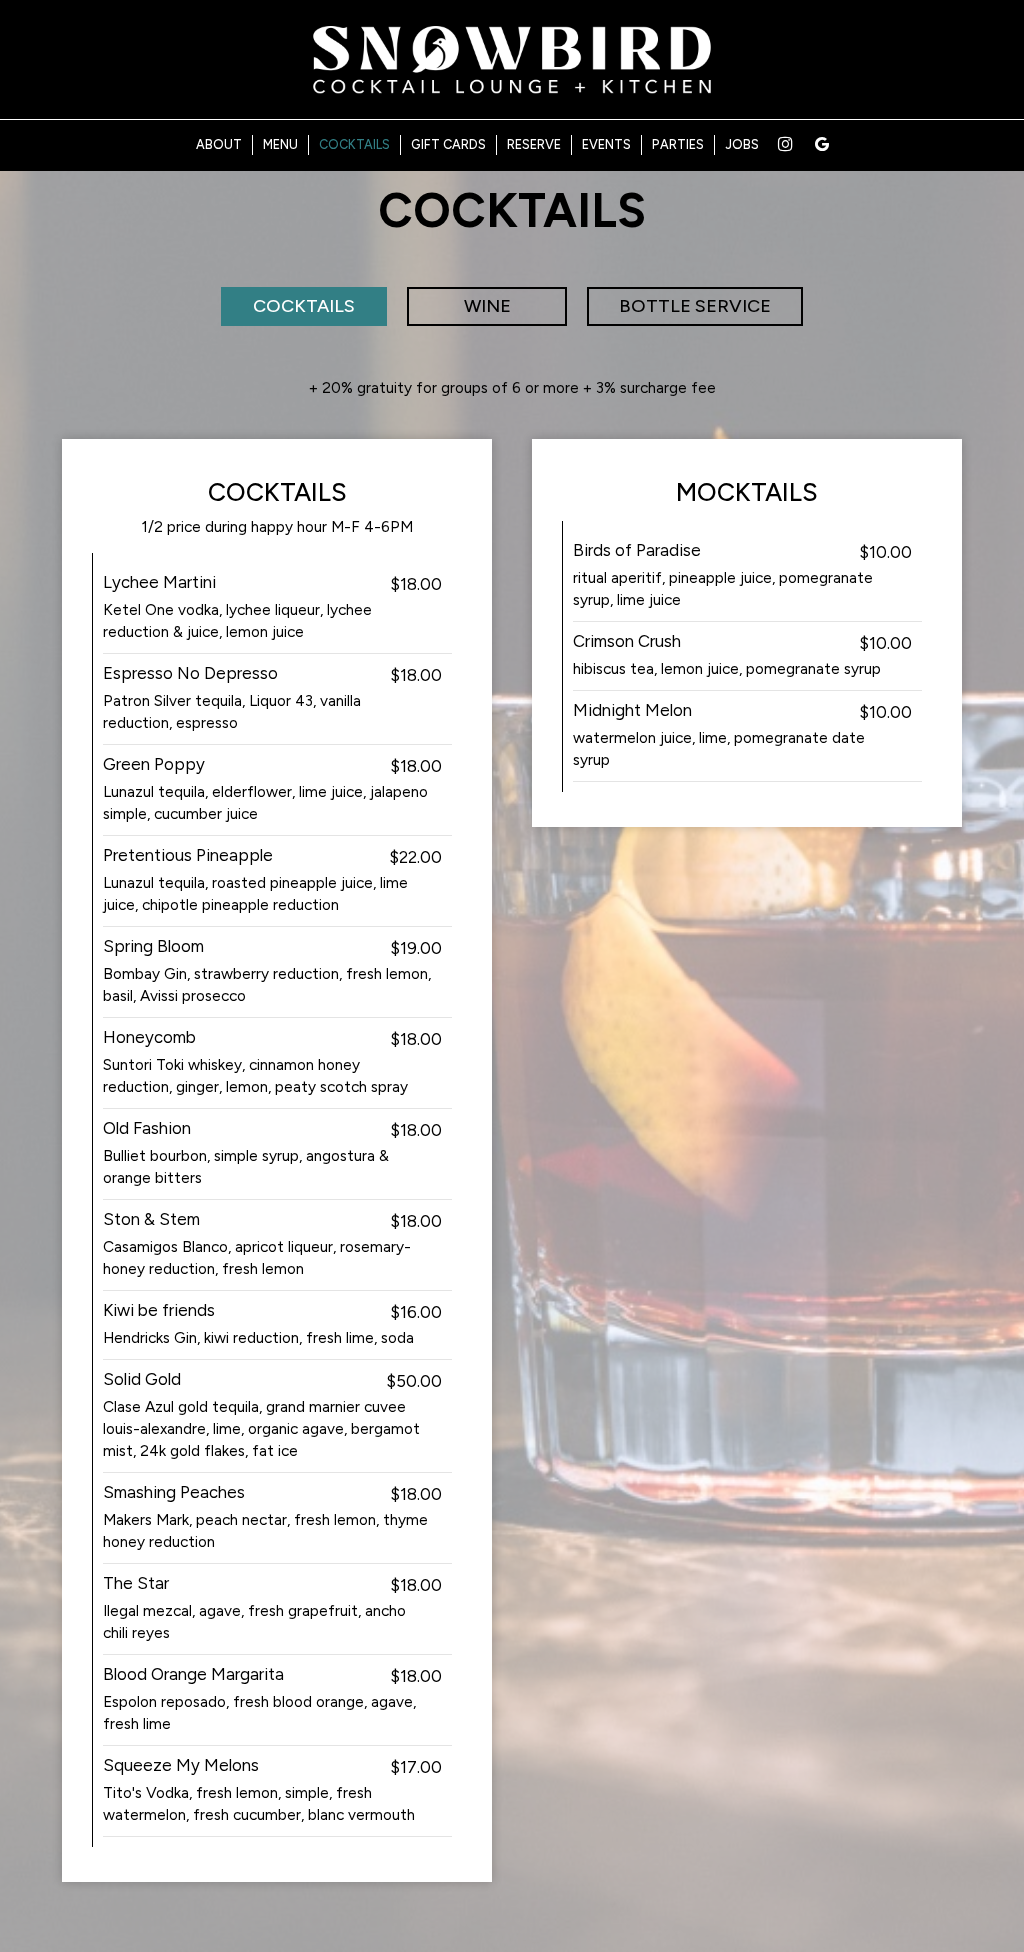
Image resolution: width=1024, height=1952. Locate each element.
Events (606, 144)
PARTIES (678, 144)
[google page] (822, 144)
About (219, 144)
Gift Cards (448, 144)
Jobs (742, 144)
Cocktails (354, 144)
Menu (280, 144)
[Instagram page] (785, 144)
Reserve (534, 144)
